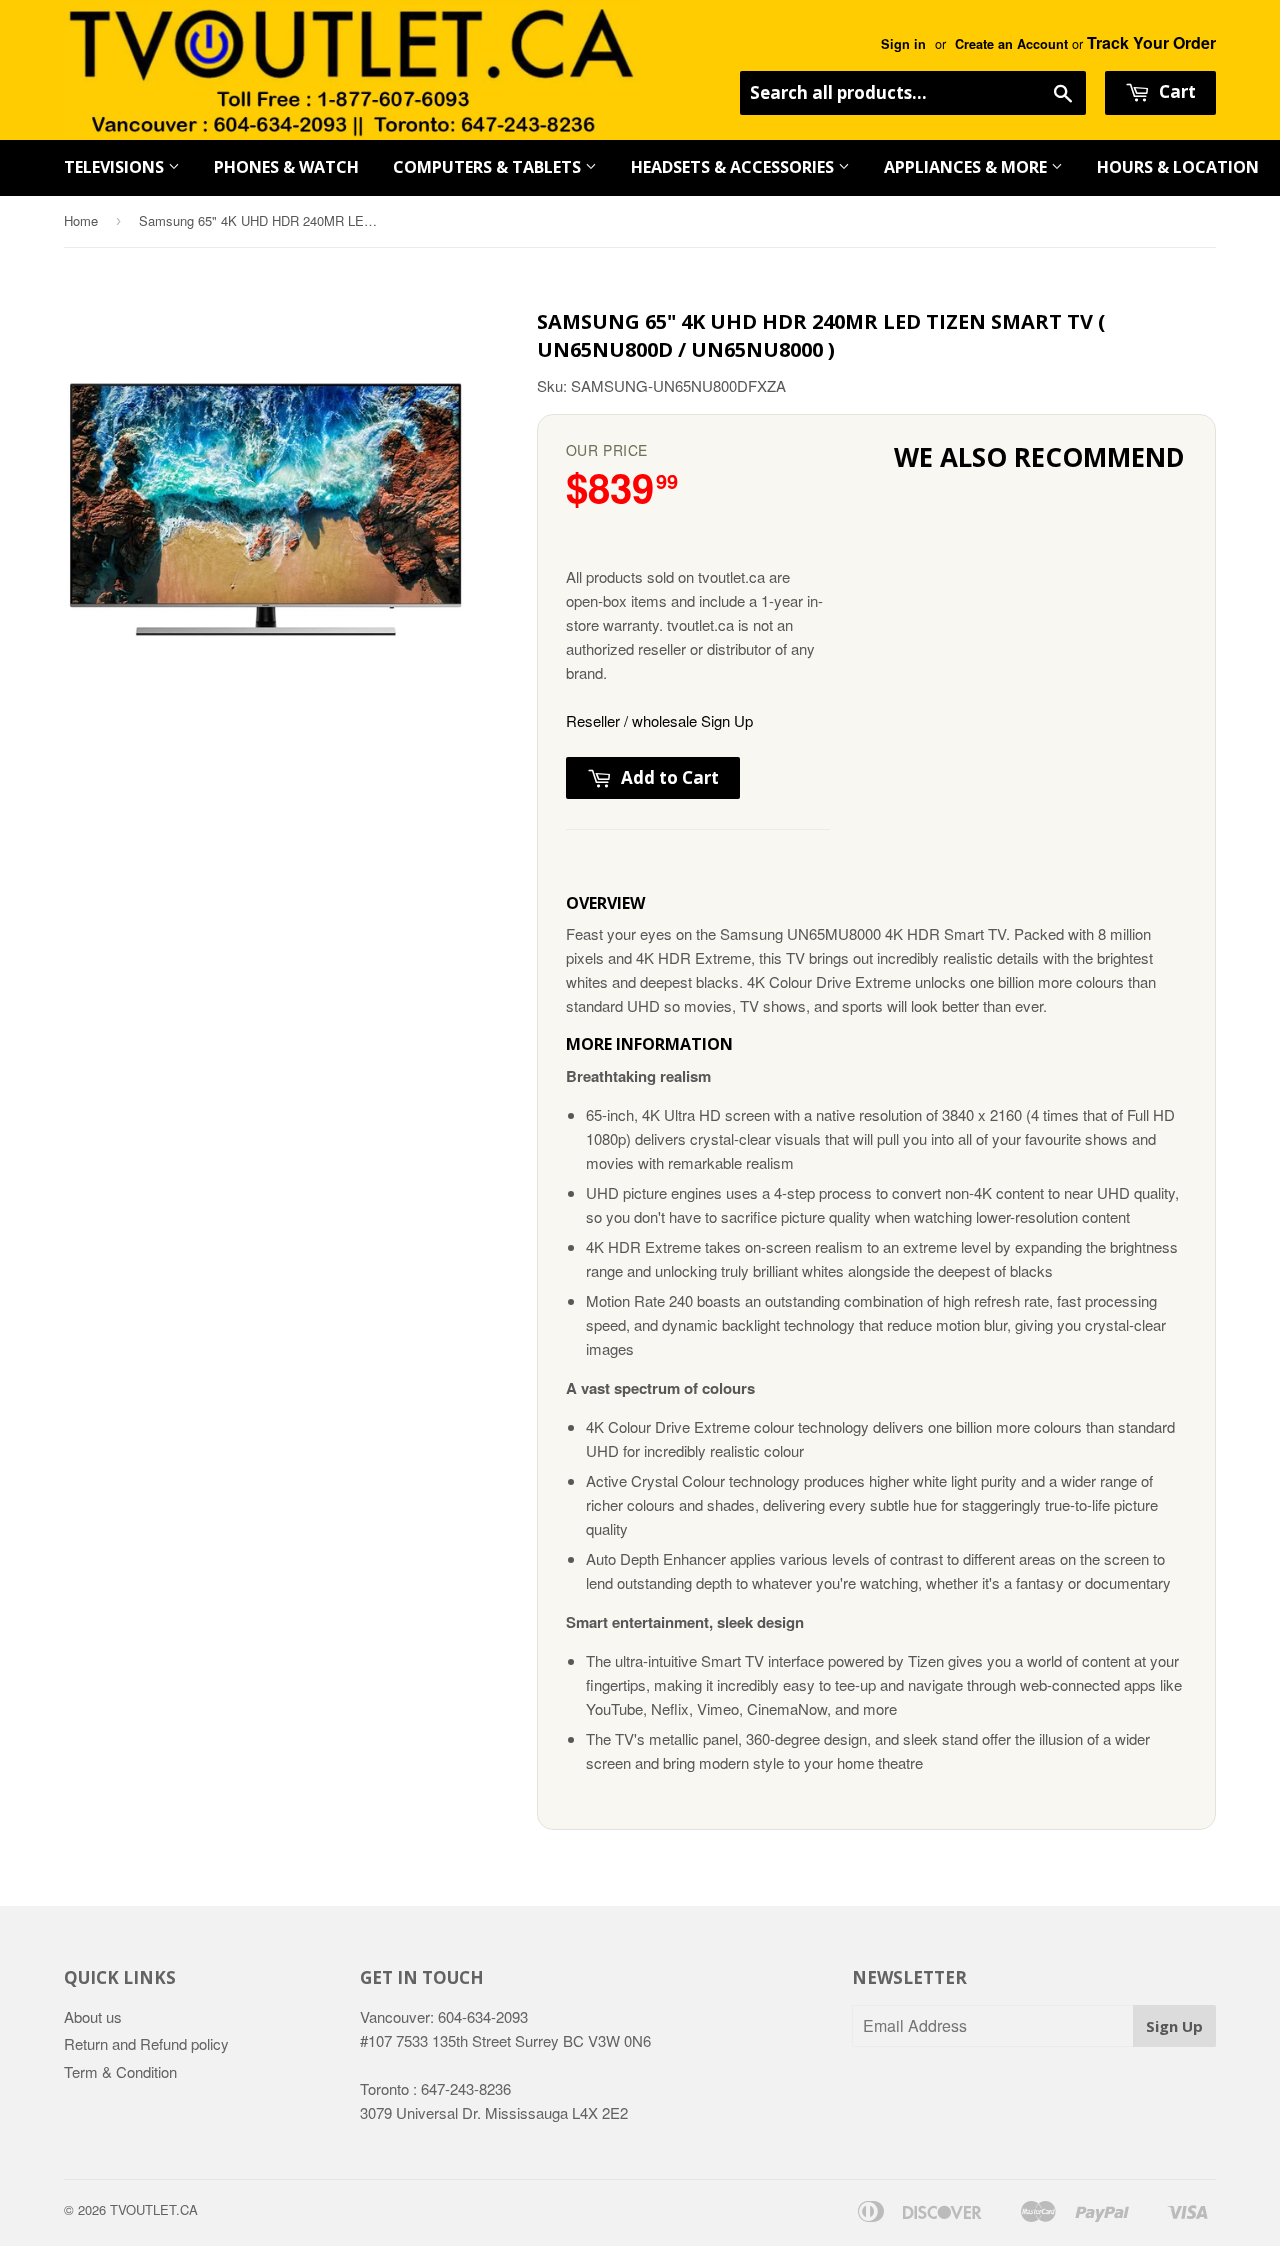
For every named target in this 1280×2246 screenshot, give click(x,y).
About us (93, 2016)
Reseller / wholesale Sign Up (659, 720)
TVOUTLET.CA (154, 2209)
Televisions (116, 167)
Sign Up (1174, 2026)
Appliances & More (967, 167)
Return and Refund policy (146, 2043)
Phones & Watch (286, 167)
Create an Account (1011, 44)
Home (81, 220)
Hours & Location (1178, 167)
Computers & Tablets (489, 167)
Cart (1175, 91)
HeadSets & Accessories (734, 167)
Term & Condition (120, 2071)
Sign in (903, 44)
